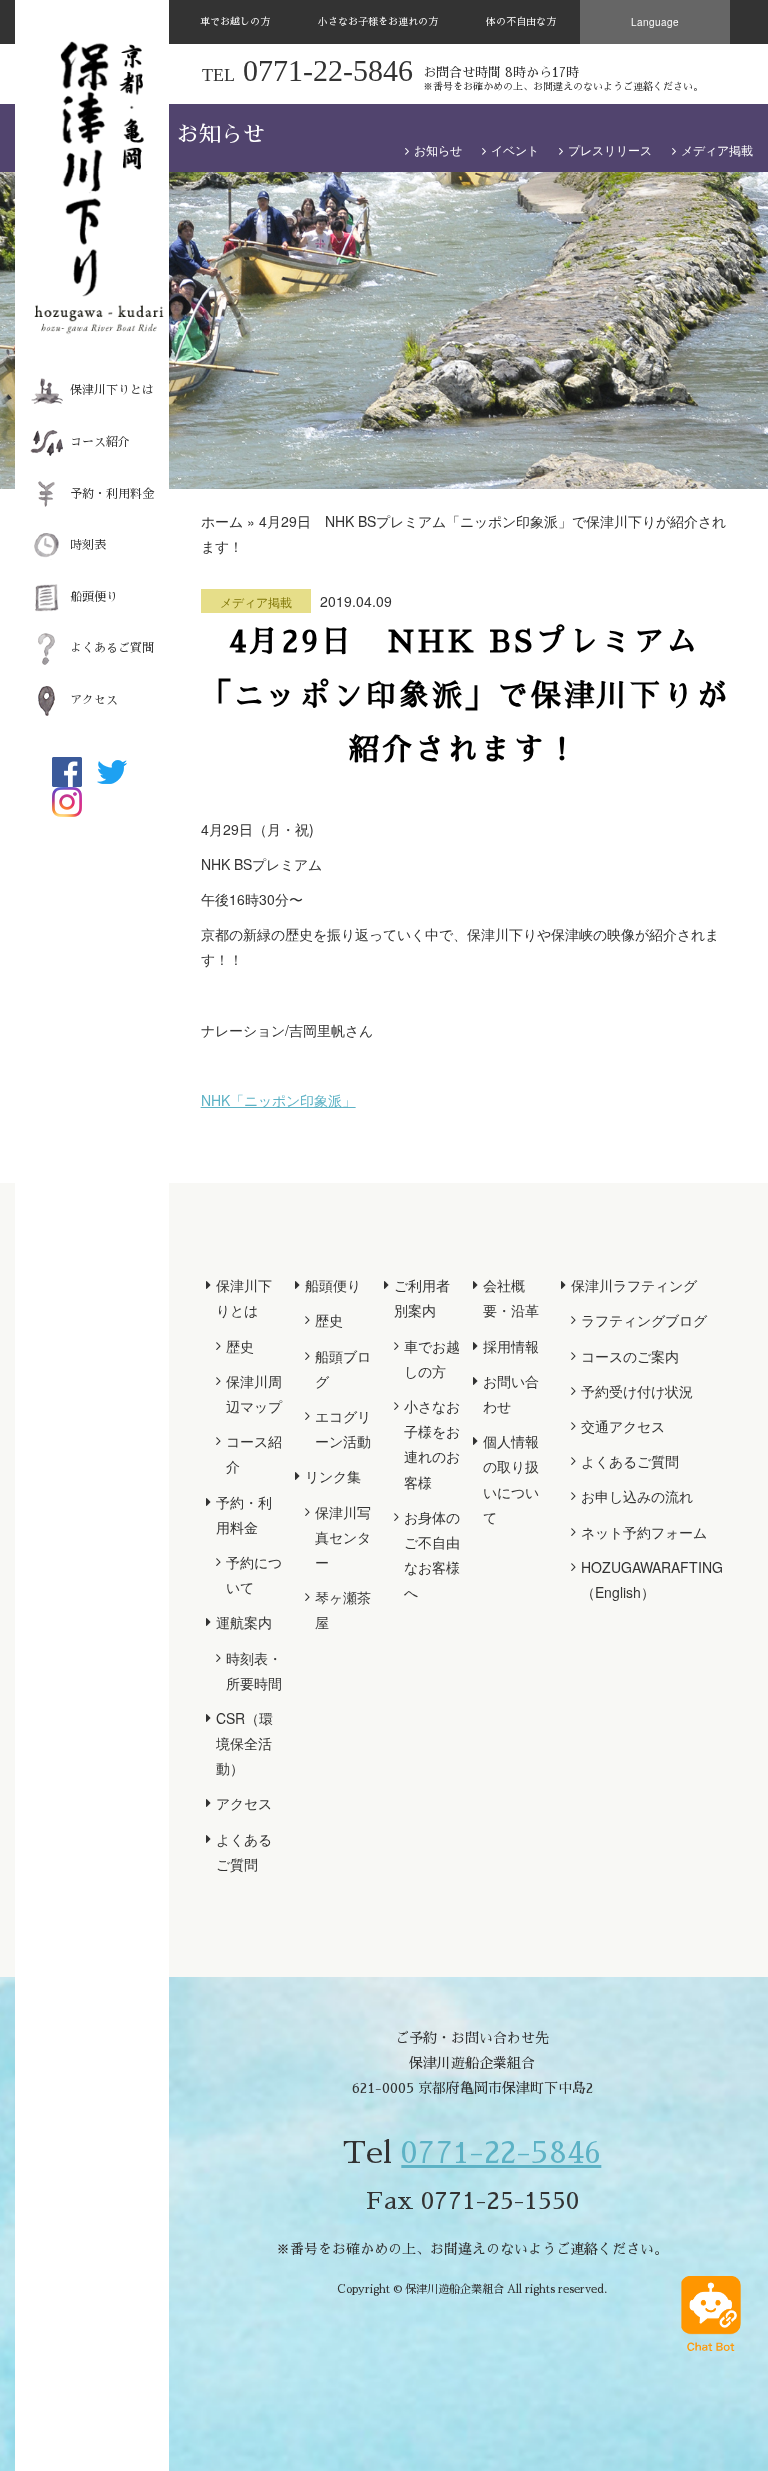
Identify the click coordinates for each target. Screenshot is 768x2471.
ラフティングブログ (644, 1320)
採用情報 (511, 1346)
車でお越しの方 (235, 22)
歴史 (240, 1346)
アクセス (94, 700)
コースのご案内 (630, 1356)
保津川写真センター (343, 1537)
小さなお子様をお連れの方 (378, 22)
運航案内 (244, 1622)
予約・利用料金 (112, 494)
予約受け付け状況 (637, 1391)
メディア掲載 (717, 149)
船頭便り (94, 597)
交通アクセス (623, 1426)
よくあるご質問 (112, 648)
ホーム (222, 521)
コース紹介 (100, 442)
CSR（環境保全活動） (244, 1743)
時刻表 (88, 545)
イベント (515, 149)
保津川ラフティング (634, 1285)
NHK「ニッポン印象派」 (278, 1100)
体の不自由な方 (521, 22)
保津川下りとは (112, 390)
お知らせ (438, 149)
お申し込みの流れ (637, 1496)
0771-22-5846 (501, 2153)
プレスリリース (610, 149)
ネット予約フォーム (644, 1532)
